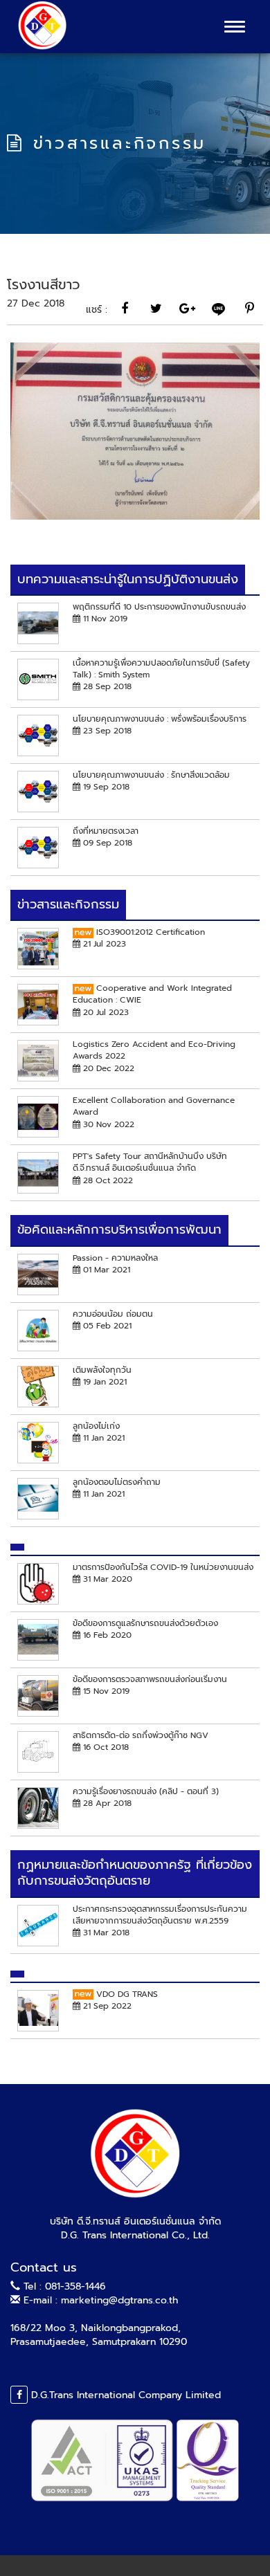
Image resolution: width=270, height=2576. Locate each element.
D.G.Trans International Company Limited (124, 2395)
